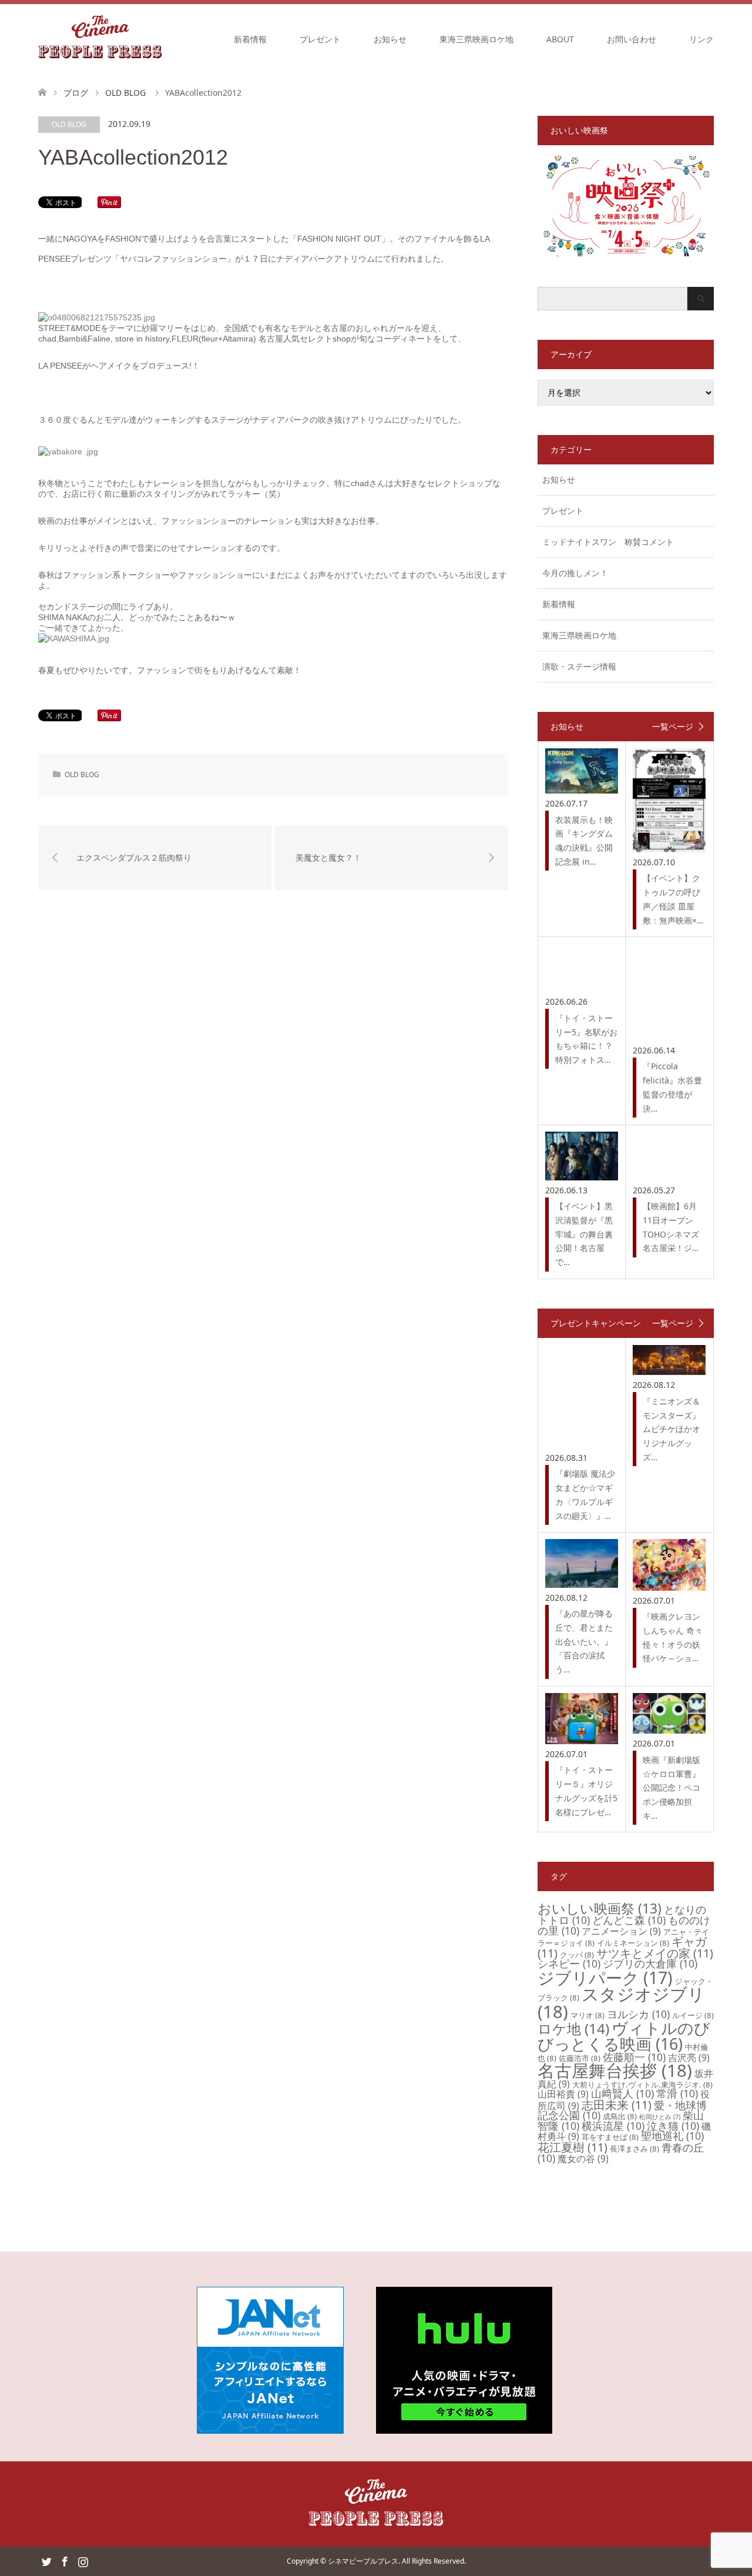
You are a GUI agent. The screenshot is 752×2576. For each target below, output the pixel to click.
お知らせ (390, 39)
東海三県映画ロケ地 (476, 39)
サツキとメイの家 (655, 1953)
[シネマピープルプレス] (100, 39)
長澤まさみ (634, 2149)
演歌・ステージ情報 (579, 666)
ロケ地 (573, 2028)
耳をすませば (610, 2137)
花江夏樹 (573, 2147)
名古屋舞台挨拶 (615, 2070)
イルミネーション (633, 1943)
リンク (701, 39)
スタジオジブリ (621, 2003)
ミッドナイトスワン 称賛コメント (608, 542)
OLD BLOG (69, 124)
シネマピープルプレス (363, 2561)
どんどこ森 (629, 1920)
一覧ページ (673, 727)
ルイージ (693, 2015)
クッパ (577, 1955)
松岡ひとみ (660, 2117)
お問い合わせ (632, 39)
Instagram (83, 2561)
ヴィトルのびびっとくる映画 (624, 2036)
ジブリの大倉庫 (650, 1963)
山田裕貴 (563, 2094)
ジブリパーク (605, 1978)
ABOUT (560, 39)
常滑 (677, 2093)
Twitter (46, 2561)
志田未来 (617, 2105)
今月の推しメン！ (575, 573)
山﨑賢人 (622, 2093)
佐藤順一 (634, 2057)
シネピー (569, 1963)
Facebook (65, 2561)
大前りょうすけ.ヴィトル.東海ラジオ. (642, 2085)
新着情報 (250, 39)
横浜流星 (613, 2126)
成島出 (620, 2116)
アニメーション (621, 1931)
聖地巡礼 (672, 2136)
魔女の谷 (583, 2159)
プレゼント (320, 39)
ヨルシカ (638, 2014)
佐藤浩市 (580, 2058)
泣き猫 (673, 2126)
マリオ (587, 2015)
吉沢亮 (689, 2058)
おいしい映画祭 (600, 1908)
